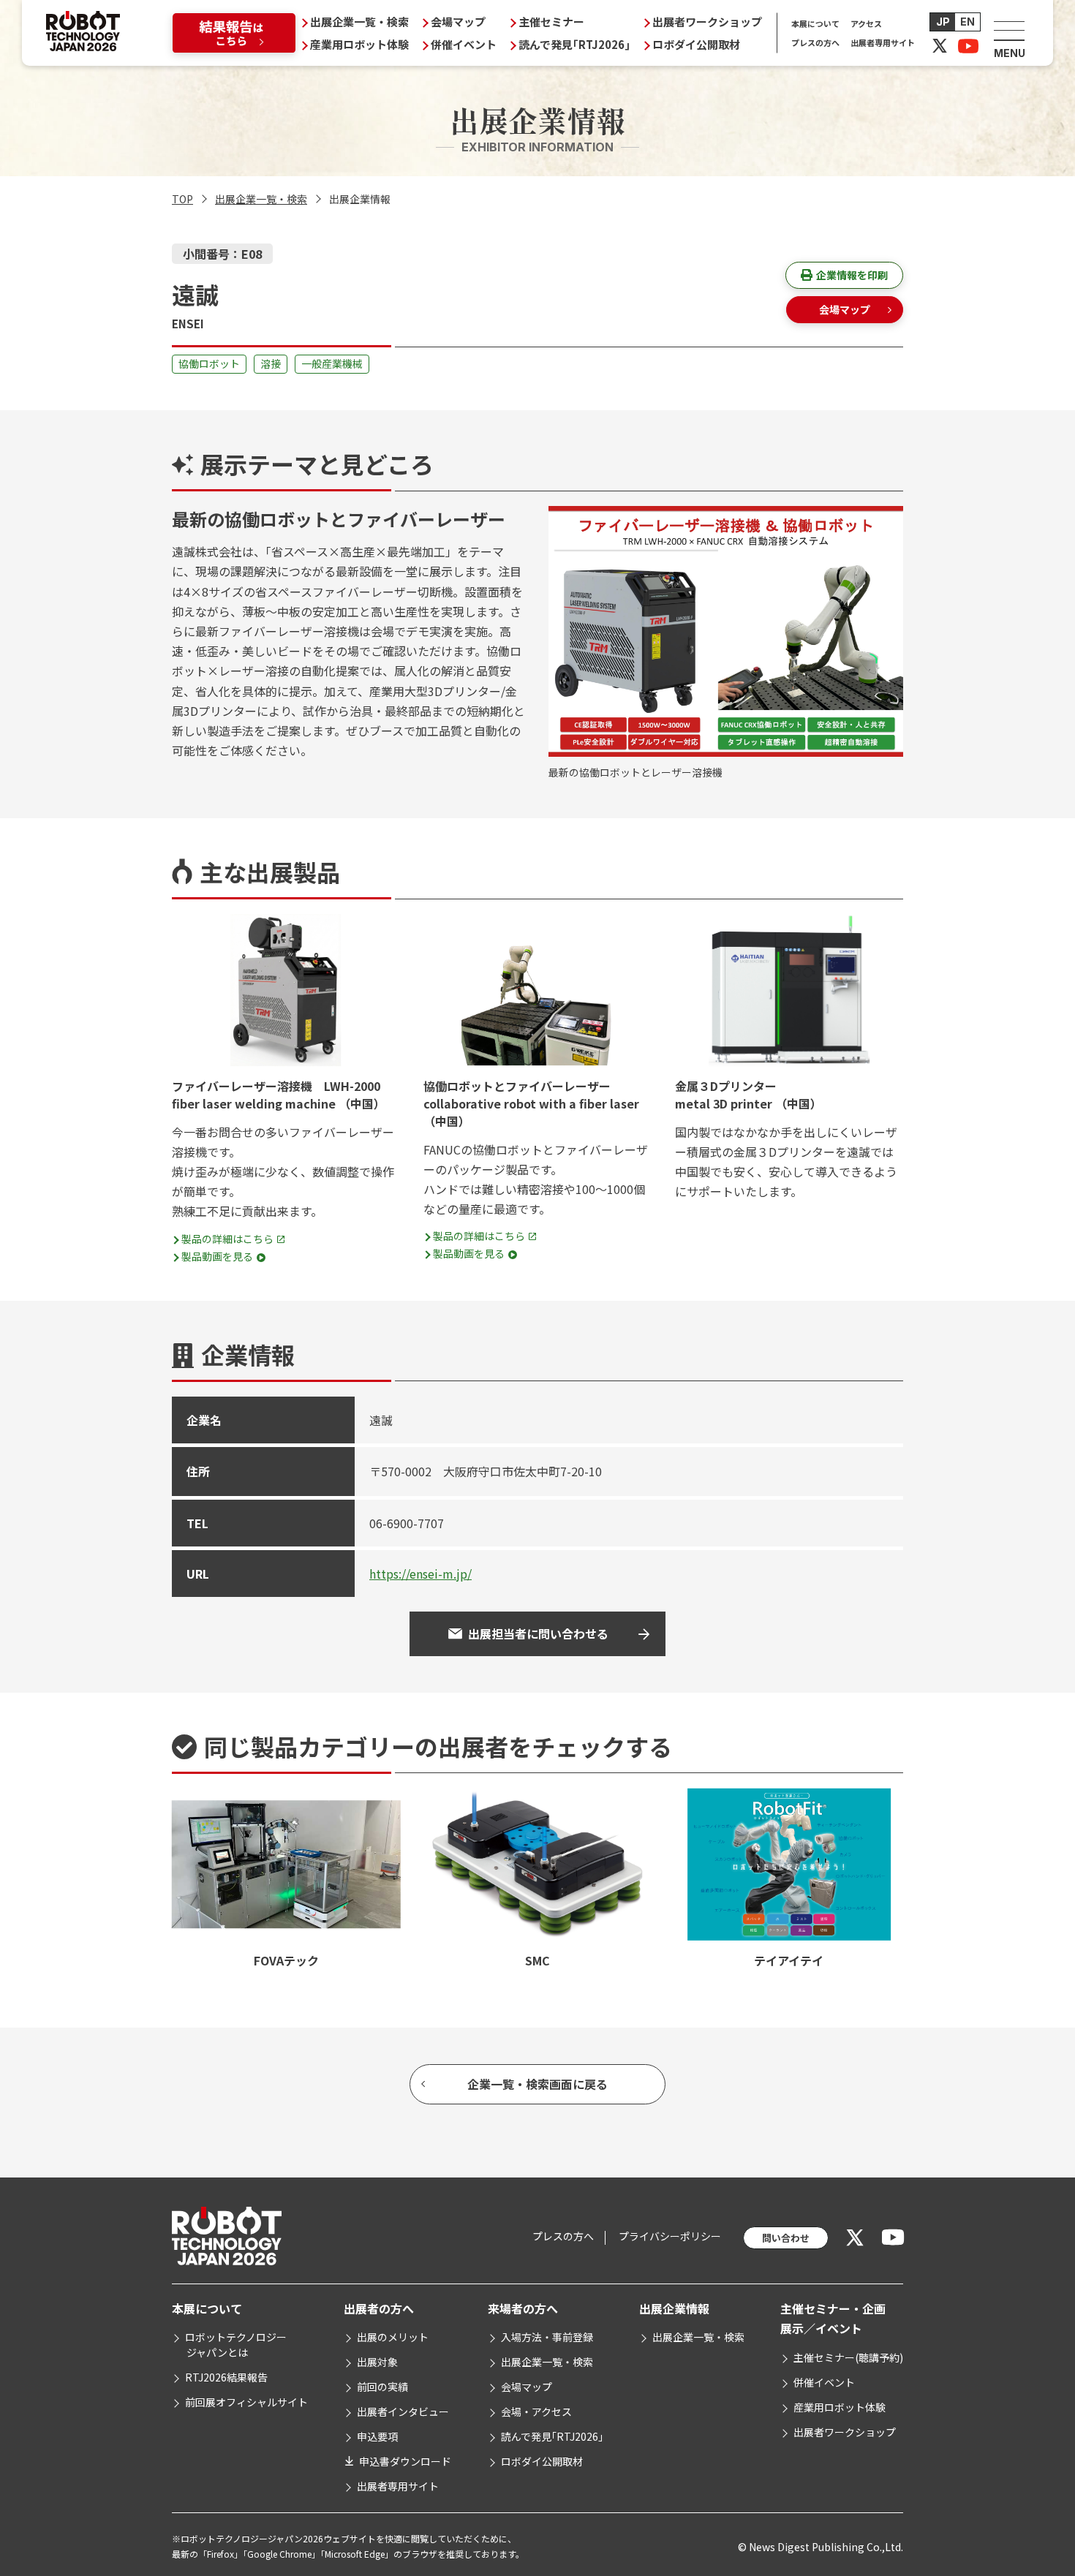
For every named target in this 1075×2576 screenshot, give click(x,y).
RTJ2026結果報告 (226, 2377)
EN (967, 22)
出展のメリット (393, 2337)
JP (943, 22)
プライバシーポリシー (670, 2236)
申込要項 (377, 2436)
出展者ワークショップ (707, 22)
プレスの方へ (815, 42)
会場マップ (458, 22)
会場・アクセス (536, 2411)
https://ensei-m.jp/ (420, 1574)
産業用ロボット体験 (359, 44)
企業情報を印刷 (852, 275)
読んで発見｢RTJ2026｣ (574, 44)
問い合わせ (786, 2238)
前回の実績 (382, 2387)
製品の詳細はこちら (227, 1239)
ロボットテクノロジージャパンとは (236, 2345)
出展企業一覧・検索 (359, 22)
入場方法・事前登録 (547, 2337)
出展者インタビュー (403, 2411)
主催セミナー (551, 22)
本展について (815, 23)
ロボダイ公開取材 (696, 44)
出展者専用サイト (883, 42)
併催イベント (464, 44)
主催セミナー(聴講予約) (848, 2357)
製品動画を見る (217, 1256)
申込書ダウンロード (405, 2461)
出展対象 (377, 2362)
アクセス (866, 23)
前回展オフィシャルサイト (246, 2402)
